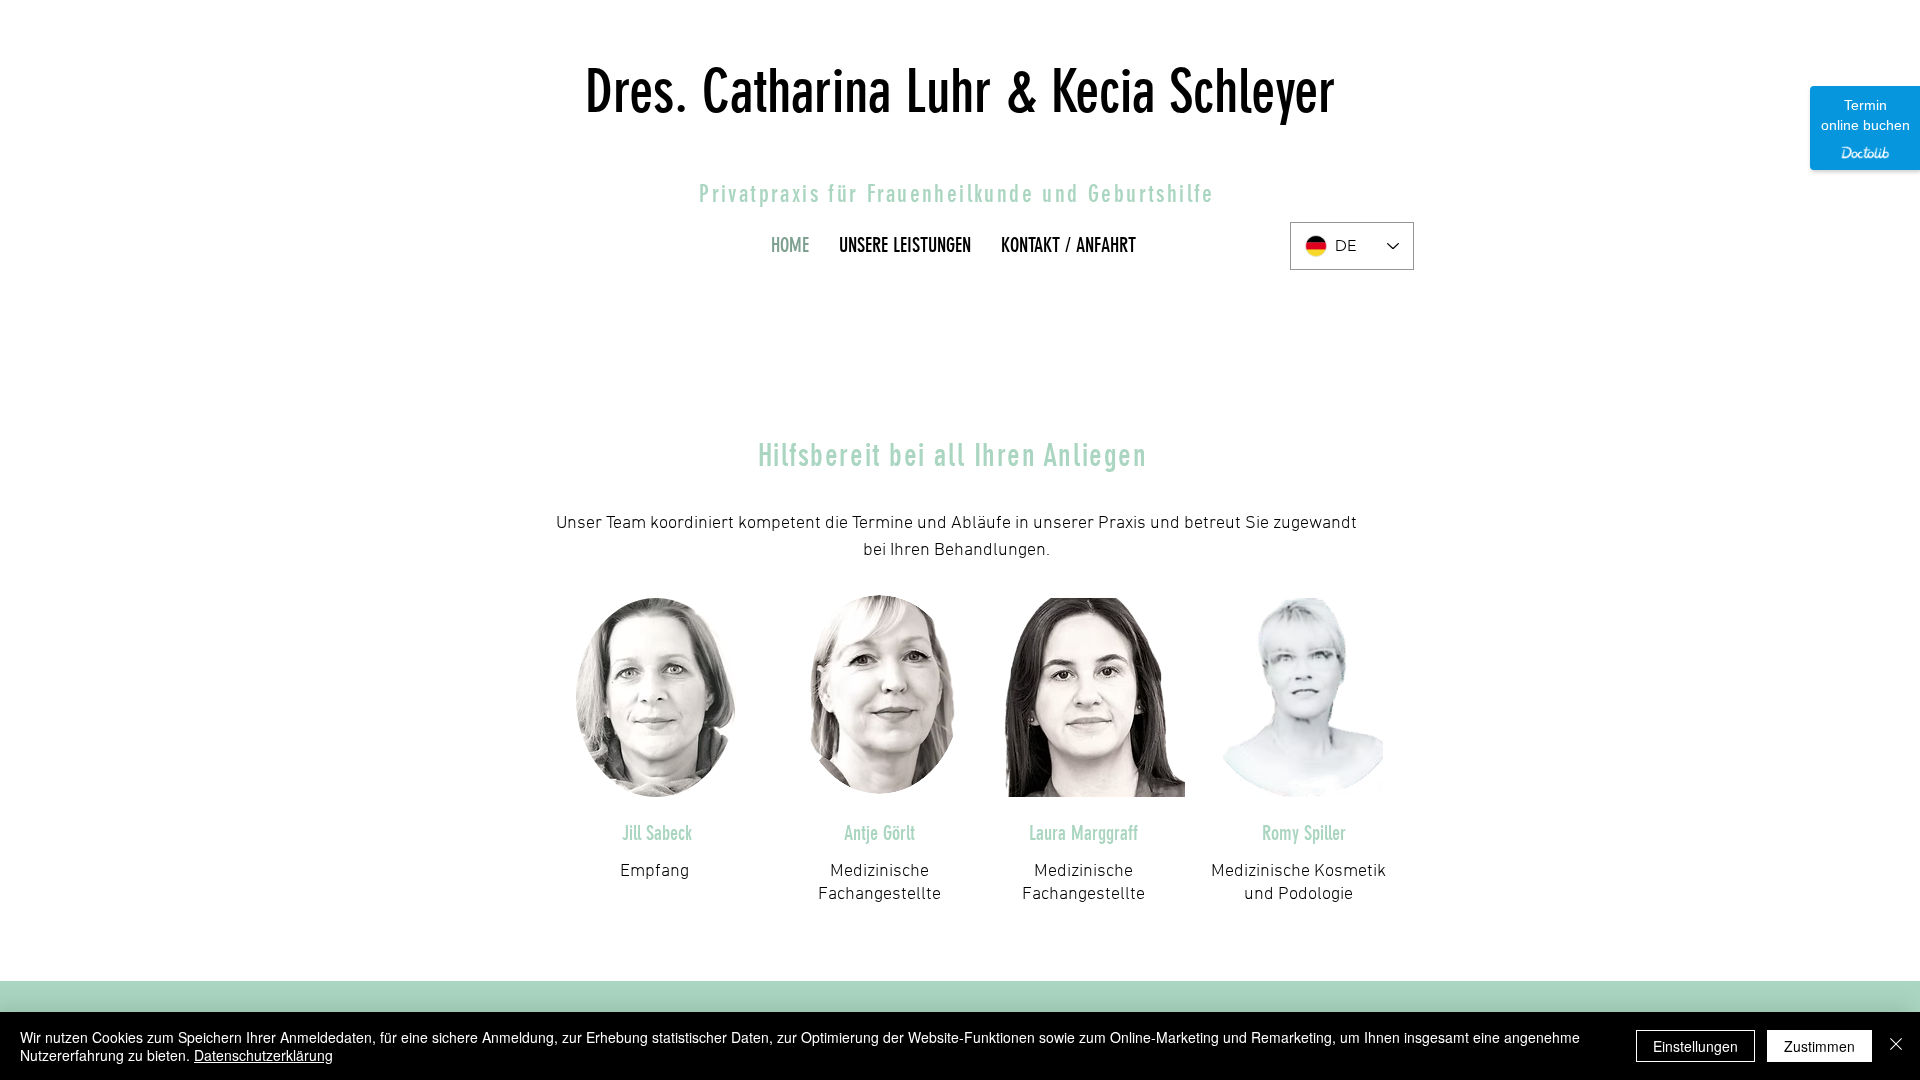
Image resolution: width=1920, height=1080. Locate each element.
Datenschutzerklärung (263, 1055)
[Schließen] (1896, 1046)
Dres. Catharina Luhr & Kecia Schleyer (960, 91)
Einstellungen (1695, 1046)
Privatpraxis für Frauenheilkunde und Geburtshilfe (957, 194)
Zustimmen (1819, 1046)
